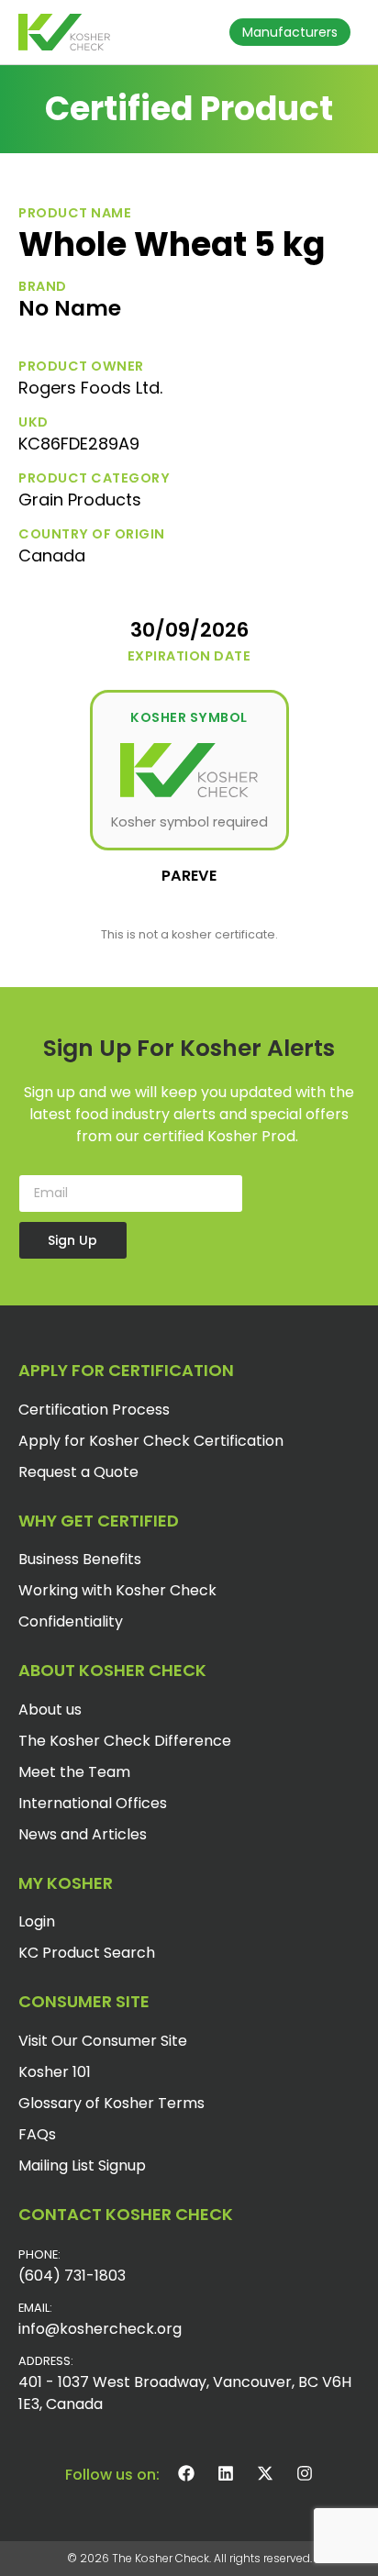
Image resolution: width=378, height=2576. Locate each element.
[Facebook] (186, 2473)
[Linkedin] (226, 2473)
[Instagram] (305, 2473)
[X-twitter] (265, 2473)
